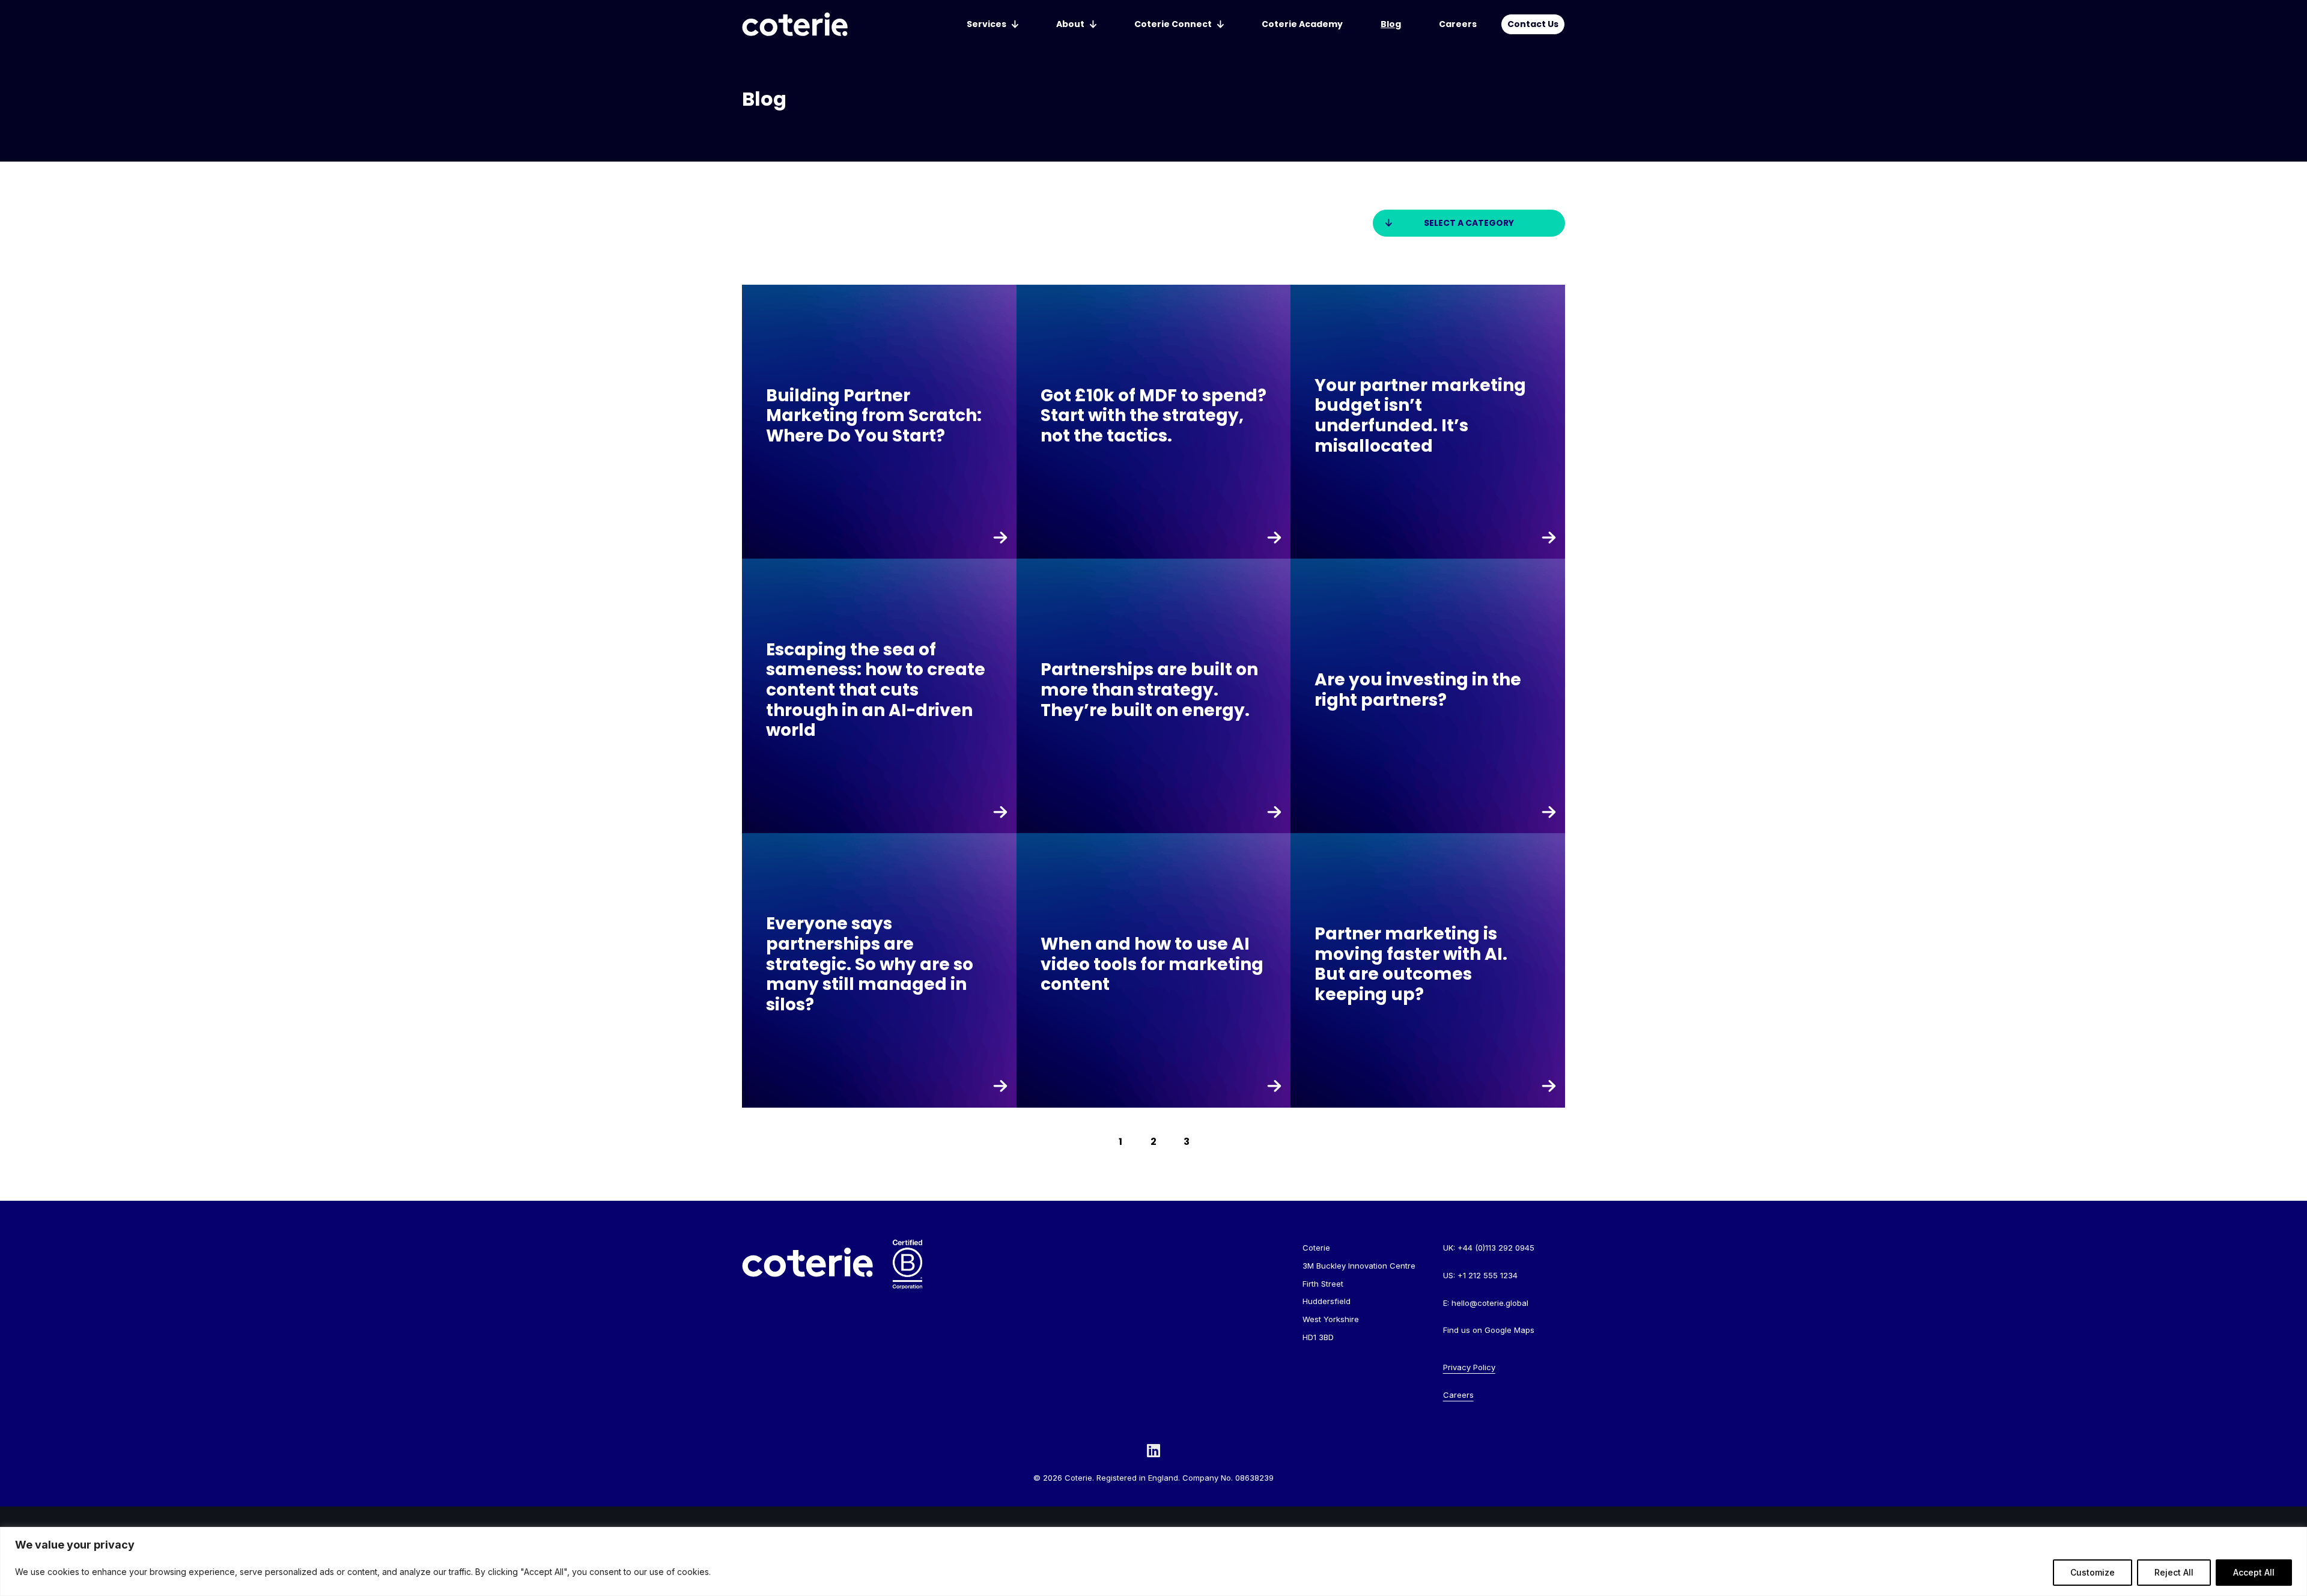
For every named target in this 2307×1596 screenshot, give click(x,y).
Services (986, 24)
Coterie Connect (1173, 24)
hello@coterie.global (1490, 1303)
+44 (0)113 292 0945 (1496, 1248)
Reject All (2174, 1572)
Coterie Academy (1302, 24)
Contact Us (1533, 24)
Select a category (1469, 223)
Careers (1458, 24)
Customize (2093, 1572)
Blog (1391, 24)
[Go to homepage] (795, 24)
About (1070, 24)
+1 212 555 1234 (1488, 1275)
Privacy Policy (1469, 1367)
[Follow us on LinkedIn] (1153, 1450)
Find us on (1489, 1330)
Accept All (2254, 1572)
